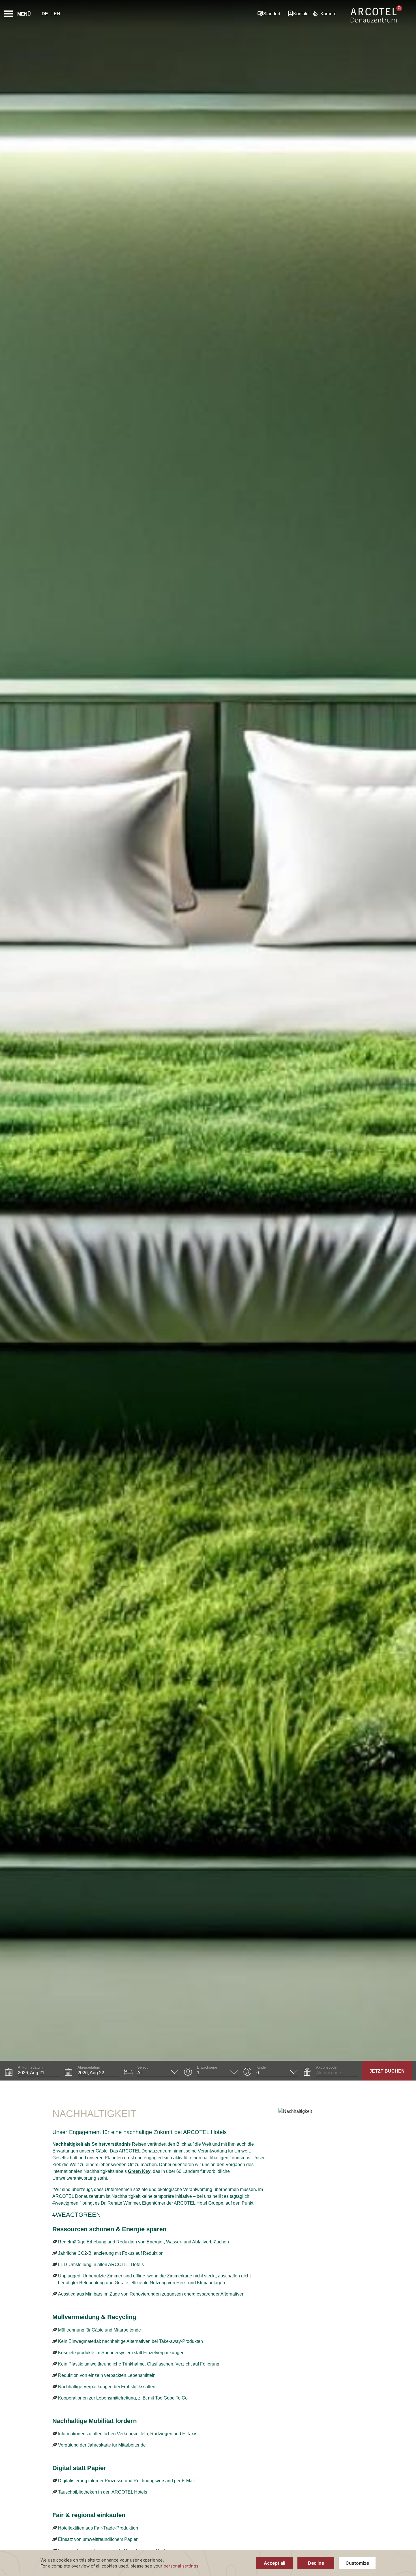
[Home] (376, 14)
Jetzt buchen (387, 2071)
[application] (208, 2563)
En (57, 14)
